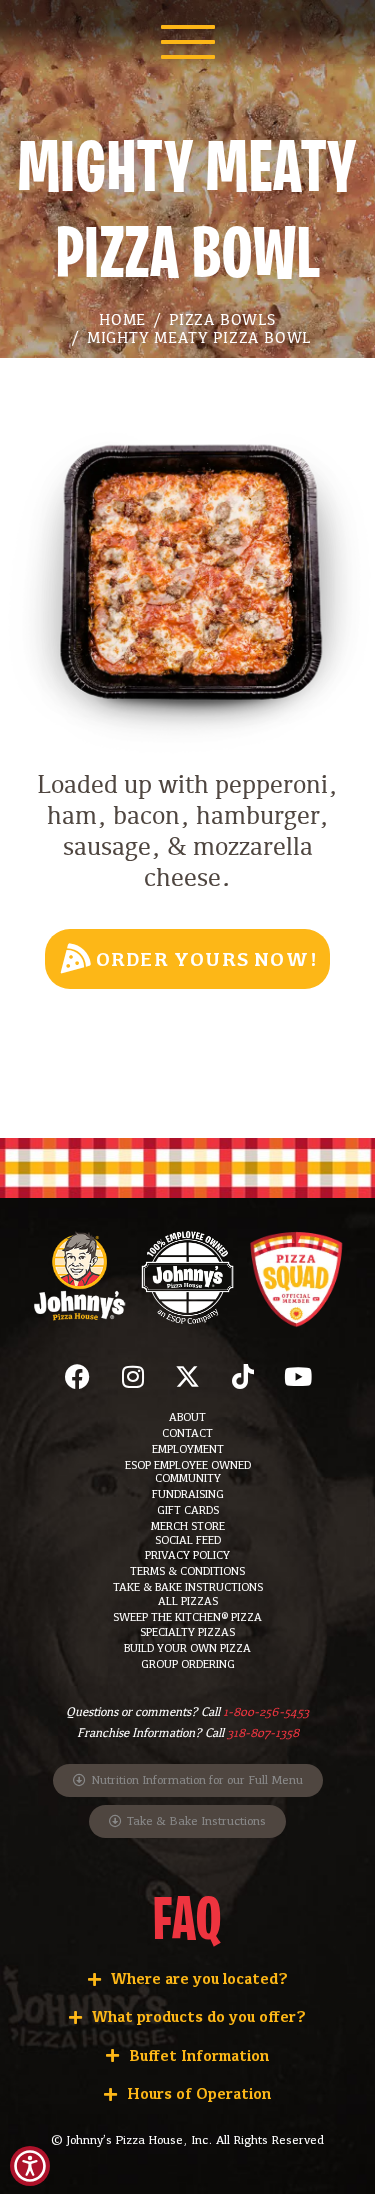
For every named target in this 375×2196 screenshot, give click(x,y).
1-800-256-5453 (266, 1712)
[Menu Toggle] (188, 42)
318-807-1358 (263, 1733)
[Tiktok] (243, 1376)
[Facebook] (78, 1376)
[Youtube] (298, 1376)
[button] (188, 1376)
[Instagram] (133, 1376)
